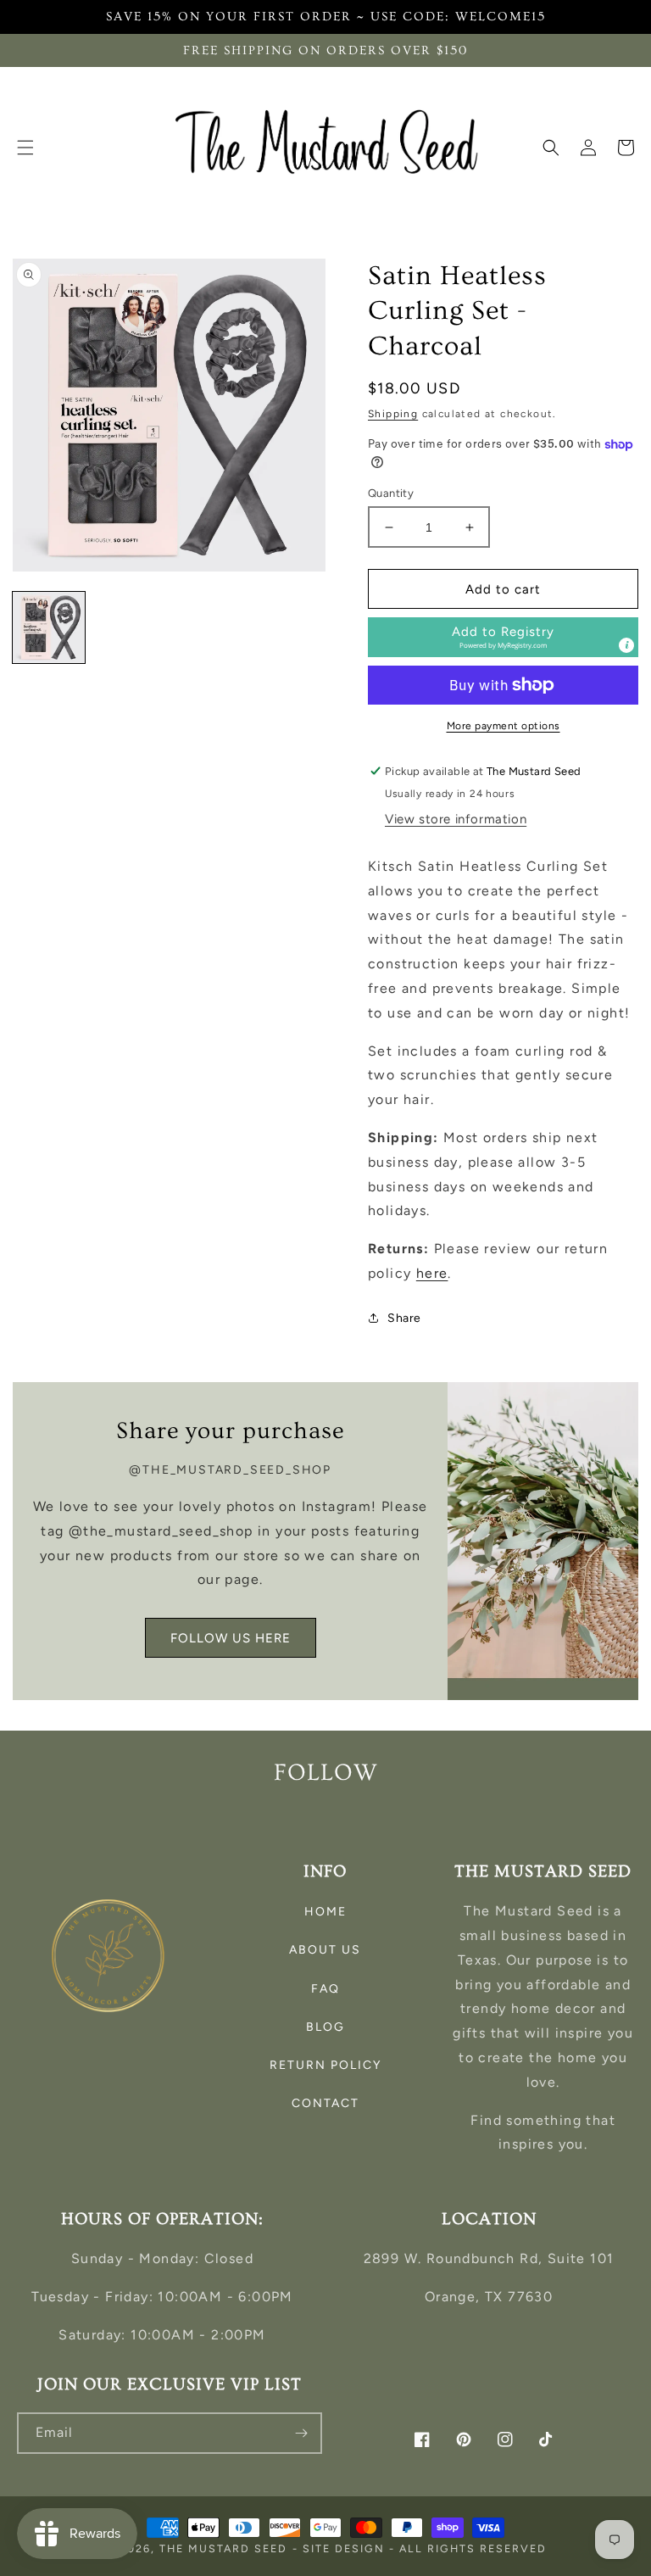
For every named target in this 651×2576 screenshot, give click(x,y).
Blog (325, 2027)
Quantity (391, 493)
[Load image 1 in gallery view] (49, 628)
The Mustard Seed (223, 2548)
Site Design (344, 2548)
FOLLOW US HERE (231, 1638)
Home (325, 1912)
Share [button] (404, 1318)
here (432, 1273)
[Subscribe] (302, 2433)
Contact (325, 2103)
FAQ (325, 1989)
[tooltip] (626, 645)
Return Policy (325, 2065)
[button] (25, 148)
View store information (456, 819)
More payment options (504, 726)
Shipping (393, 414)
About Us (325, 1950)
